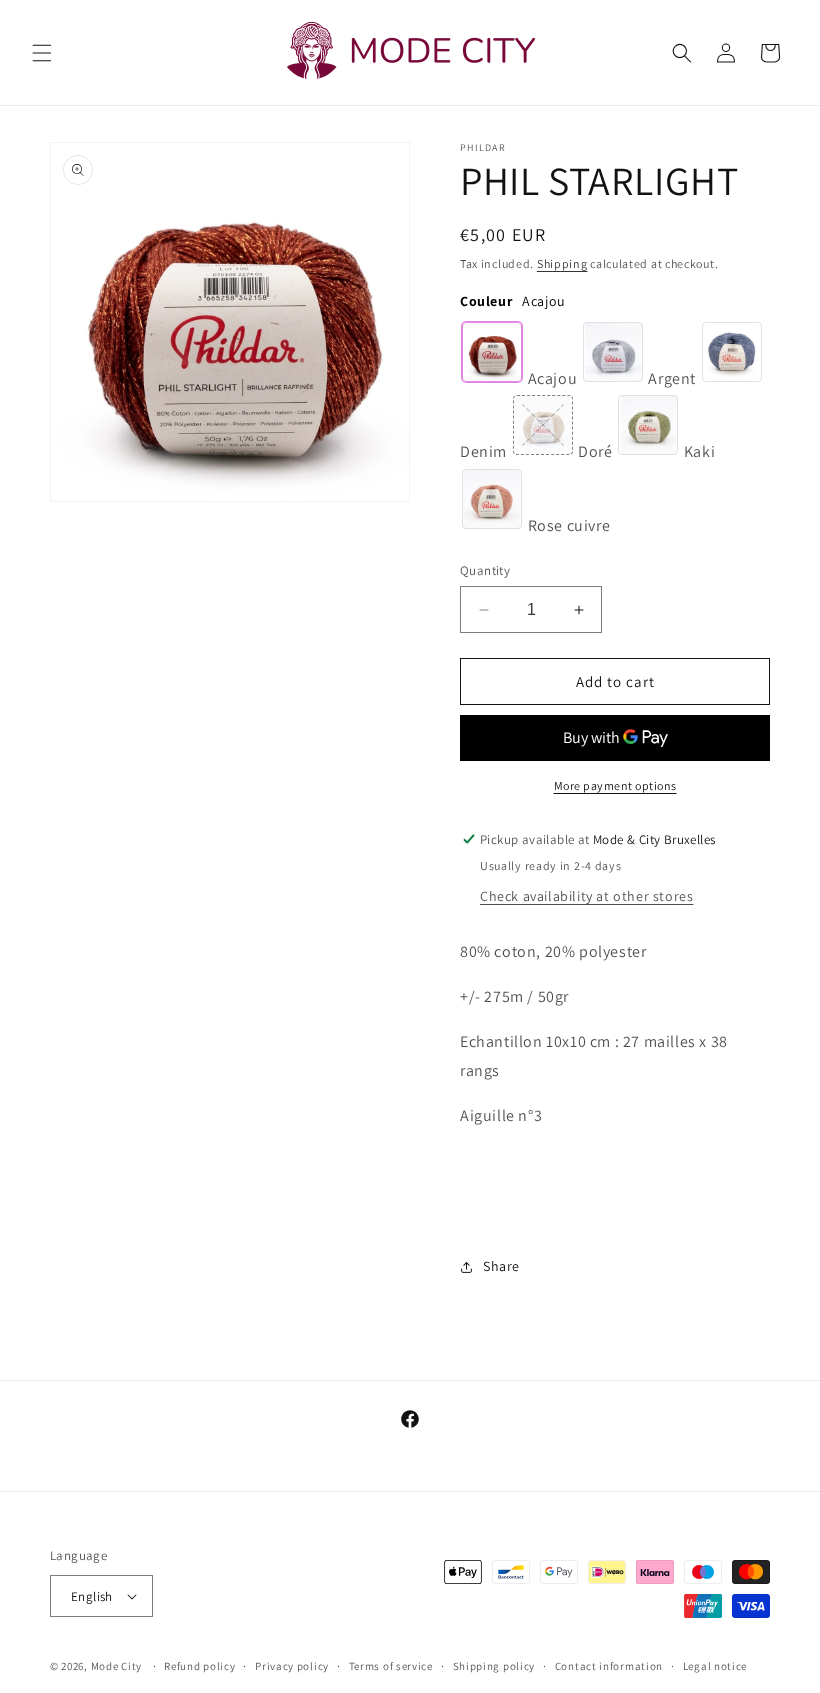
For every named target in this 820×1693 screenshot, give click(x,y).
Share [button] (501, 1266)
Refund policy (199, 1666)
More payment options (615, 785)
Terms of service (391, 1666)
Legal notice (715, 1666)
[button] (42, 53)
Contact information (609, 1666)
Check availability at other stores (586, 896)
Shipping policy (494, 1666)
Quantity (485, 570)
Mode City (116, 1666)
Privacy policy (292, 1666)
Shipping (562, 263)
